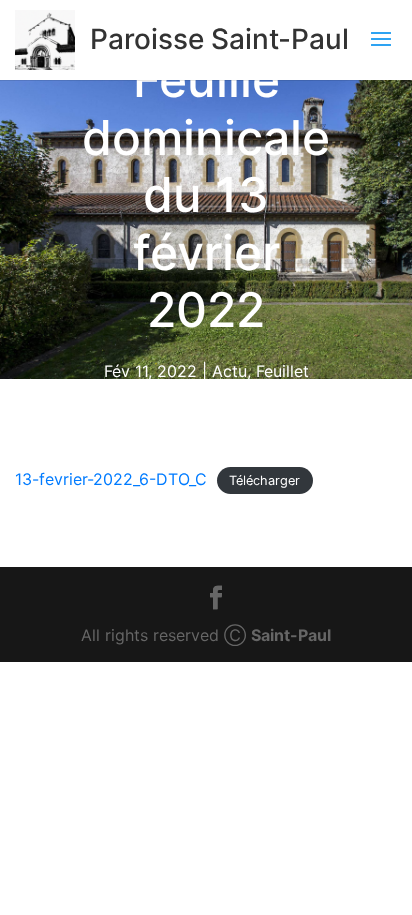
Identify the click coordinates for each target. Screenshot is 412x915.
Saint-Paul (291, 635)
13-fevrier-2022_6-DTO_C (111, 479)
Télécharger (264, 480)
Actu (229, 371)
